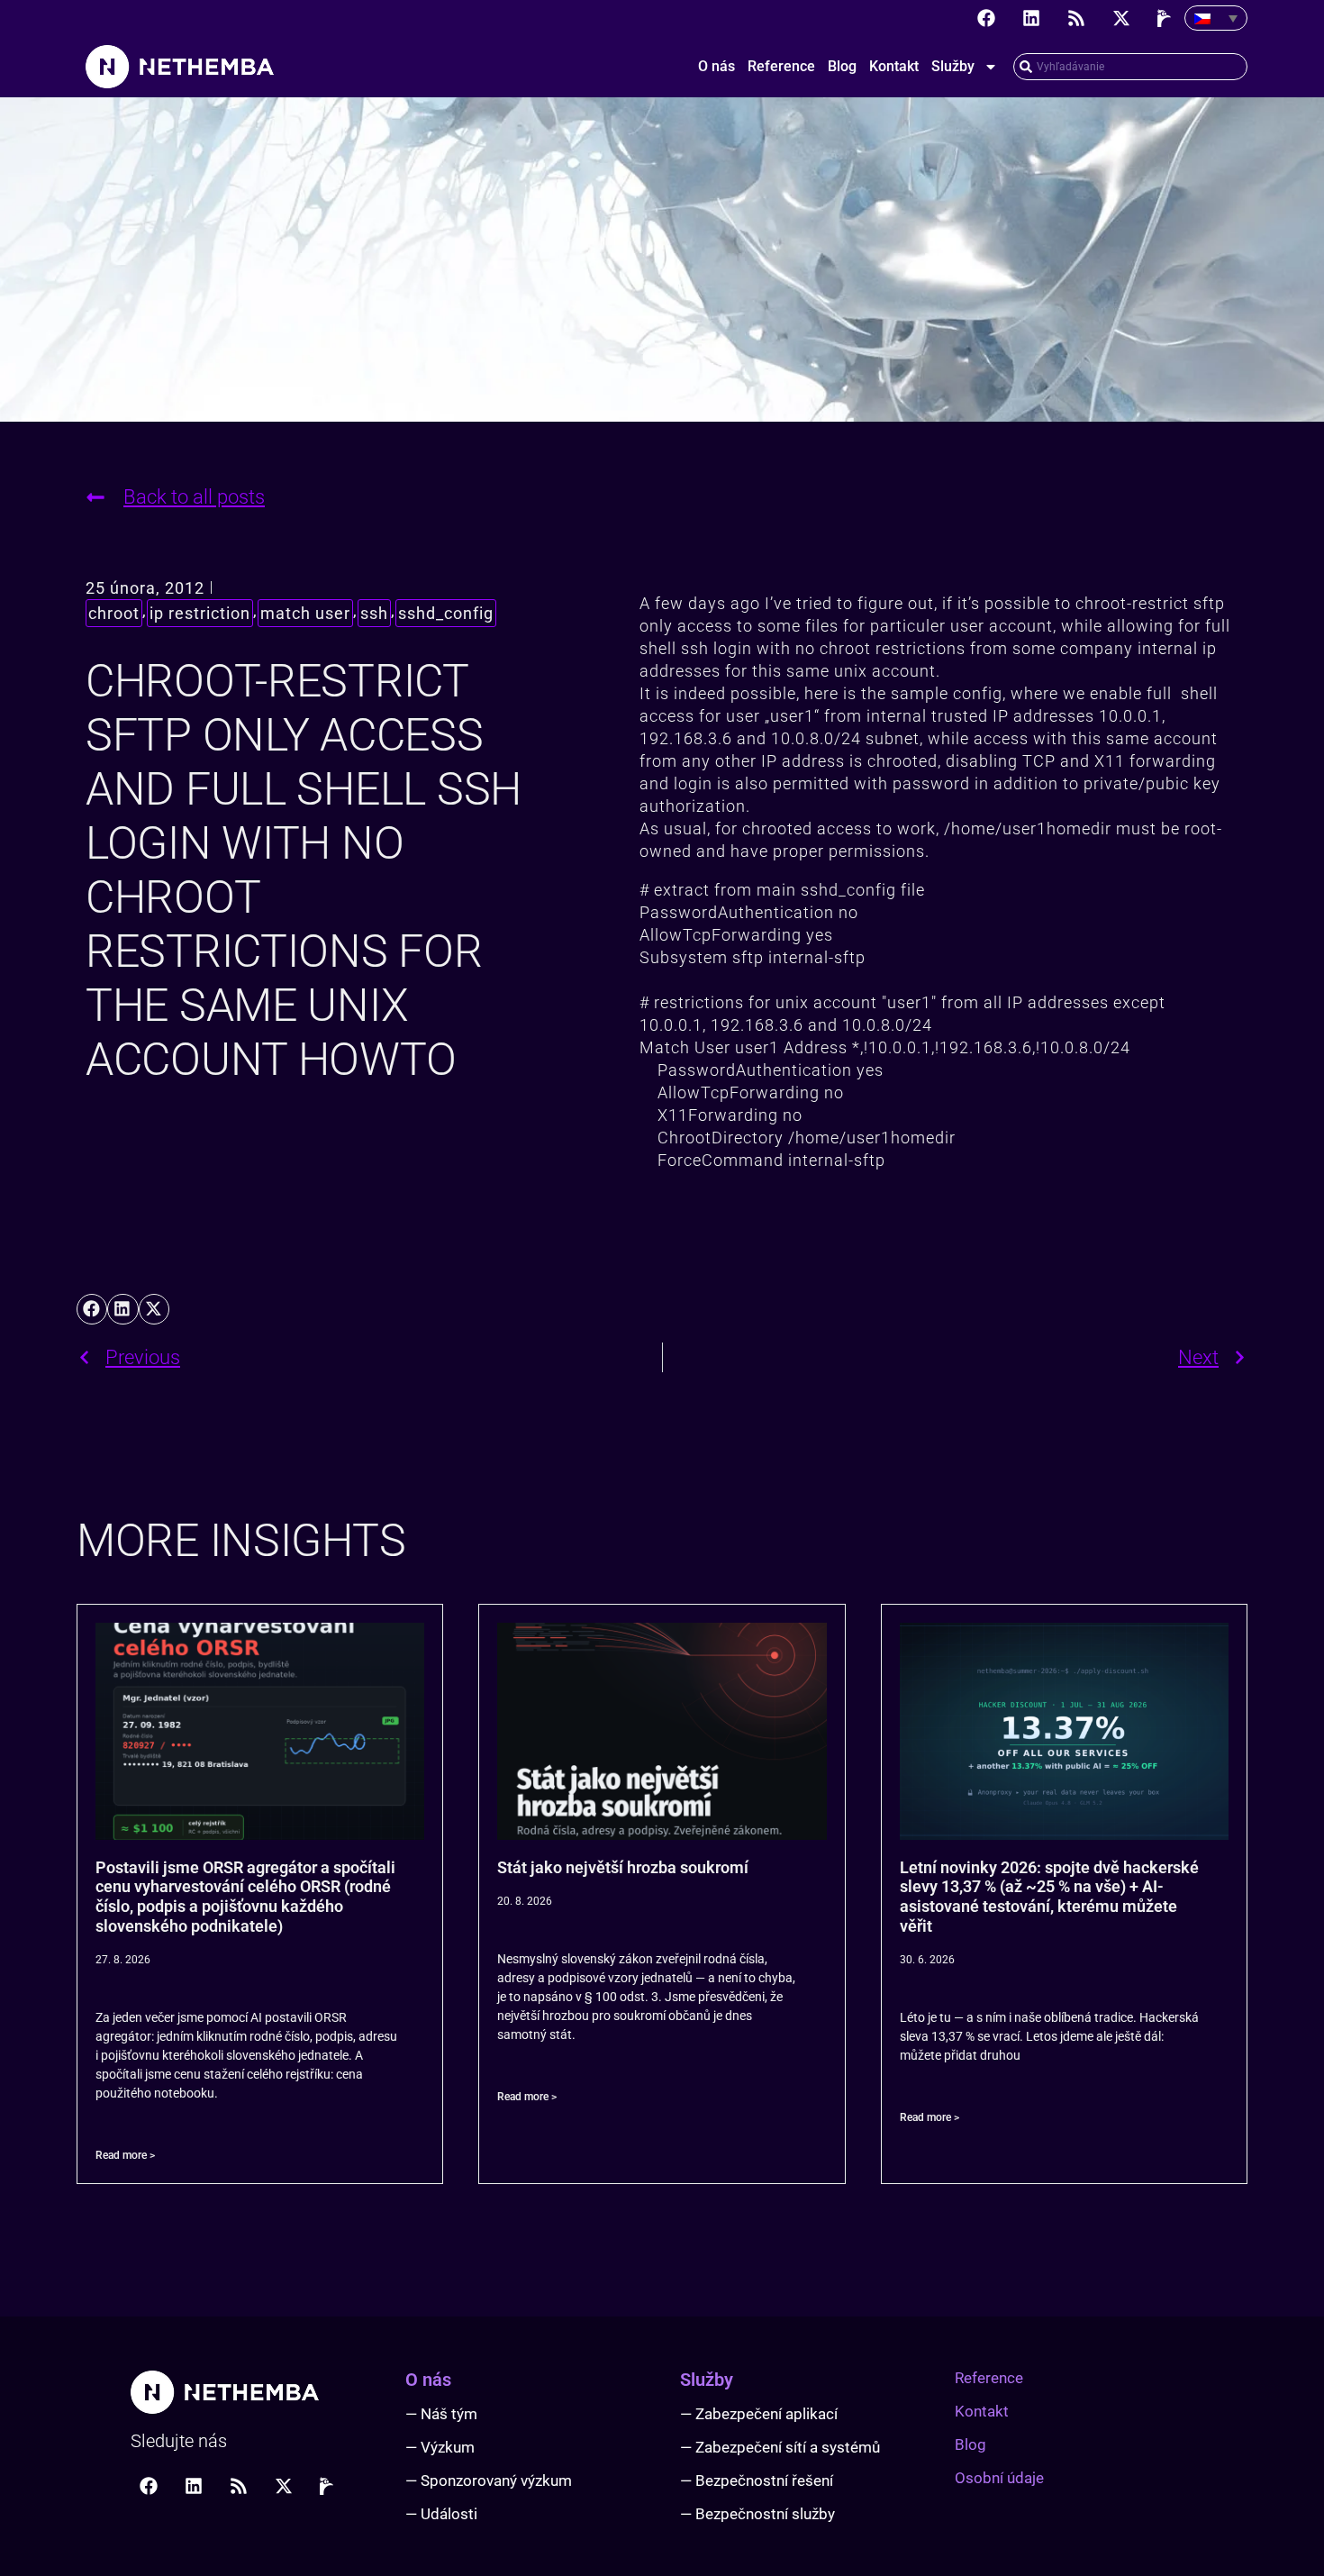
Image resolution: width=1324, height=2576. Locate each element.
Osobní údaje (999, 2478)
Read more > (125, 2155)
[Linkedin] (1031, 18)
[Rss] (1076, 18)
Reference (781, 66)
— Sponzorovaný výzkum (489, 2480)
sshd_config (446, 613)
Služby (953, 66)
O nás (716, 66)
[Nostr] (1166, 18)
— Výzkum (440, 2447)
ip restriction (200, 613)
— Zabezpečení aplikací (759, 2414)
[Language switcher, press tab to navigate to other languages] (1216, 18)
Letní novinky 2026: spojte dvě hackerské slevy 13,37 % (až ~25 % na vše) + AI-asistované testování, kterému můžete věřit (1049, 1897)
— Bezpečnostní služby (757, 2514)
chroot (114, 613)
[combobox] (1130, 67)
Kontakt (894, 66)
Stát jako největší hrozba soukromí (623, 1867)
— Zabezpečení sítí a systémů (780, 2447)
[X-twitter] (1121, 18)
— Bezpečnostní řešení (757, 2480)
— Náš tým (441, 2414)
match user (305, 613)
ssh (374, 613)
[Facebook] (986, 18)
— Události (441, 2514)
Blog (842, 66)
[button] (92, 1309)
